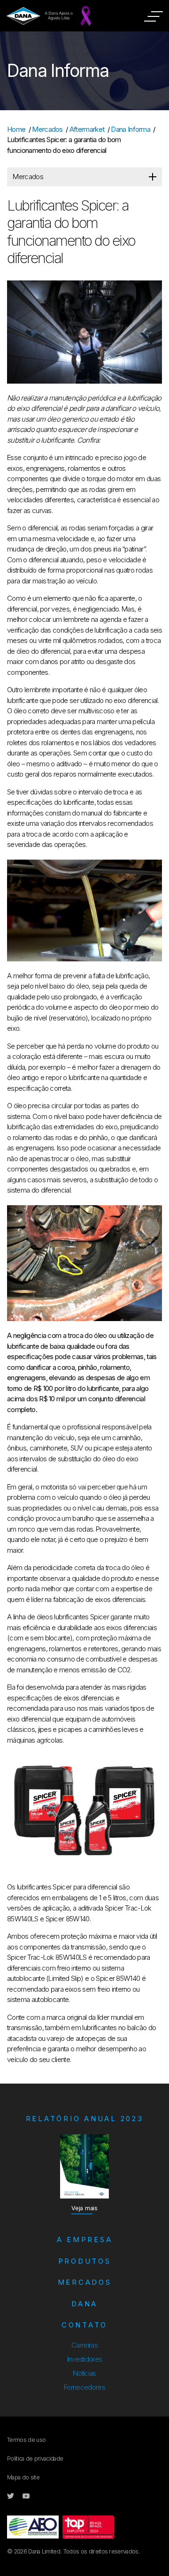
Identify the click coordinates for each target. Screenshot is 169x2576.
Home (16, 129)
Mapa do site (23, 2477)
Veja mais (84, 2208)
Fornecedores (84, 2387)
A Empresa (85, 2240)
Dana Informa (131, 129)
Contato (84, 2325)
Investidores (85, 2359)
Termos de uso (26, 2440)
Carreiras (84, 2345)
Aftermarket (87, 129)
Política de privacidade (35, 2459)
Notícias (84, 2373)
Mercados (47, 129)
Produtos (85, 2261)
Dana (84, 2304)
